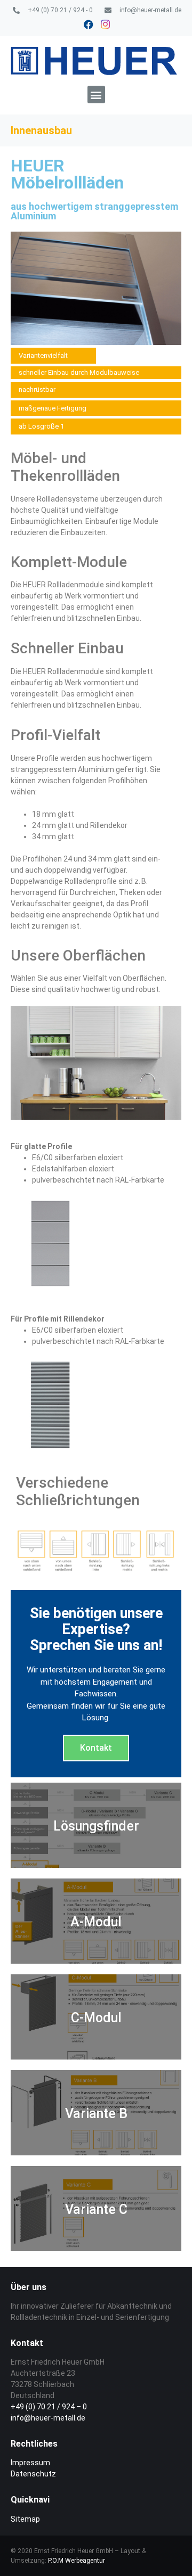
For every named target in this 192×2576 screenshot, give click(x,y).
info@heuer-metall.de (48, 2418)
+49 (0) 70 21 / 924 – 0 (49, 2407)
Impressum (30, 2463)
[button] (96, 95)
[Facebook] (89, 24)
